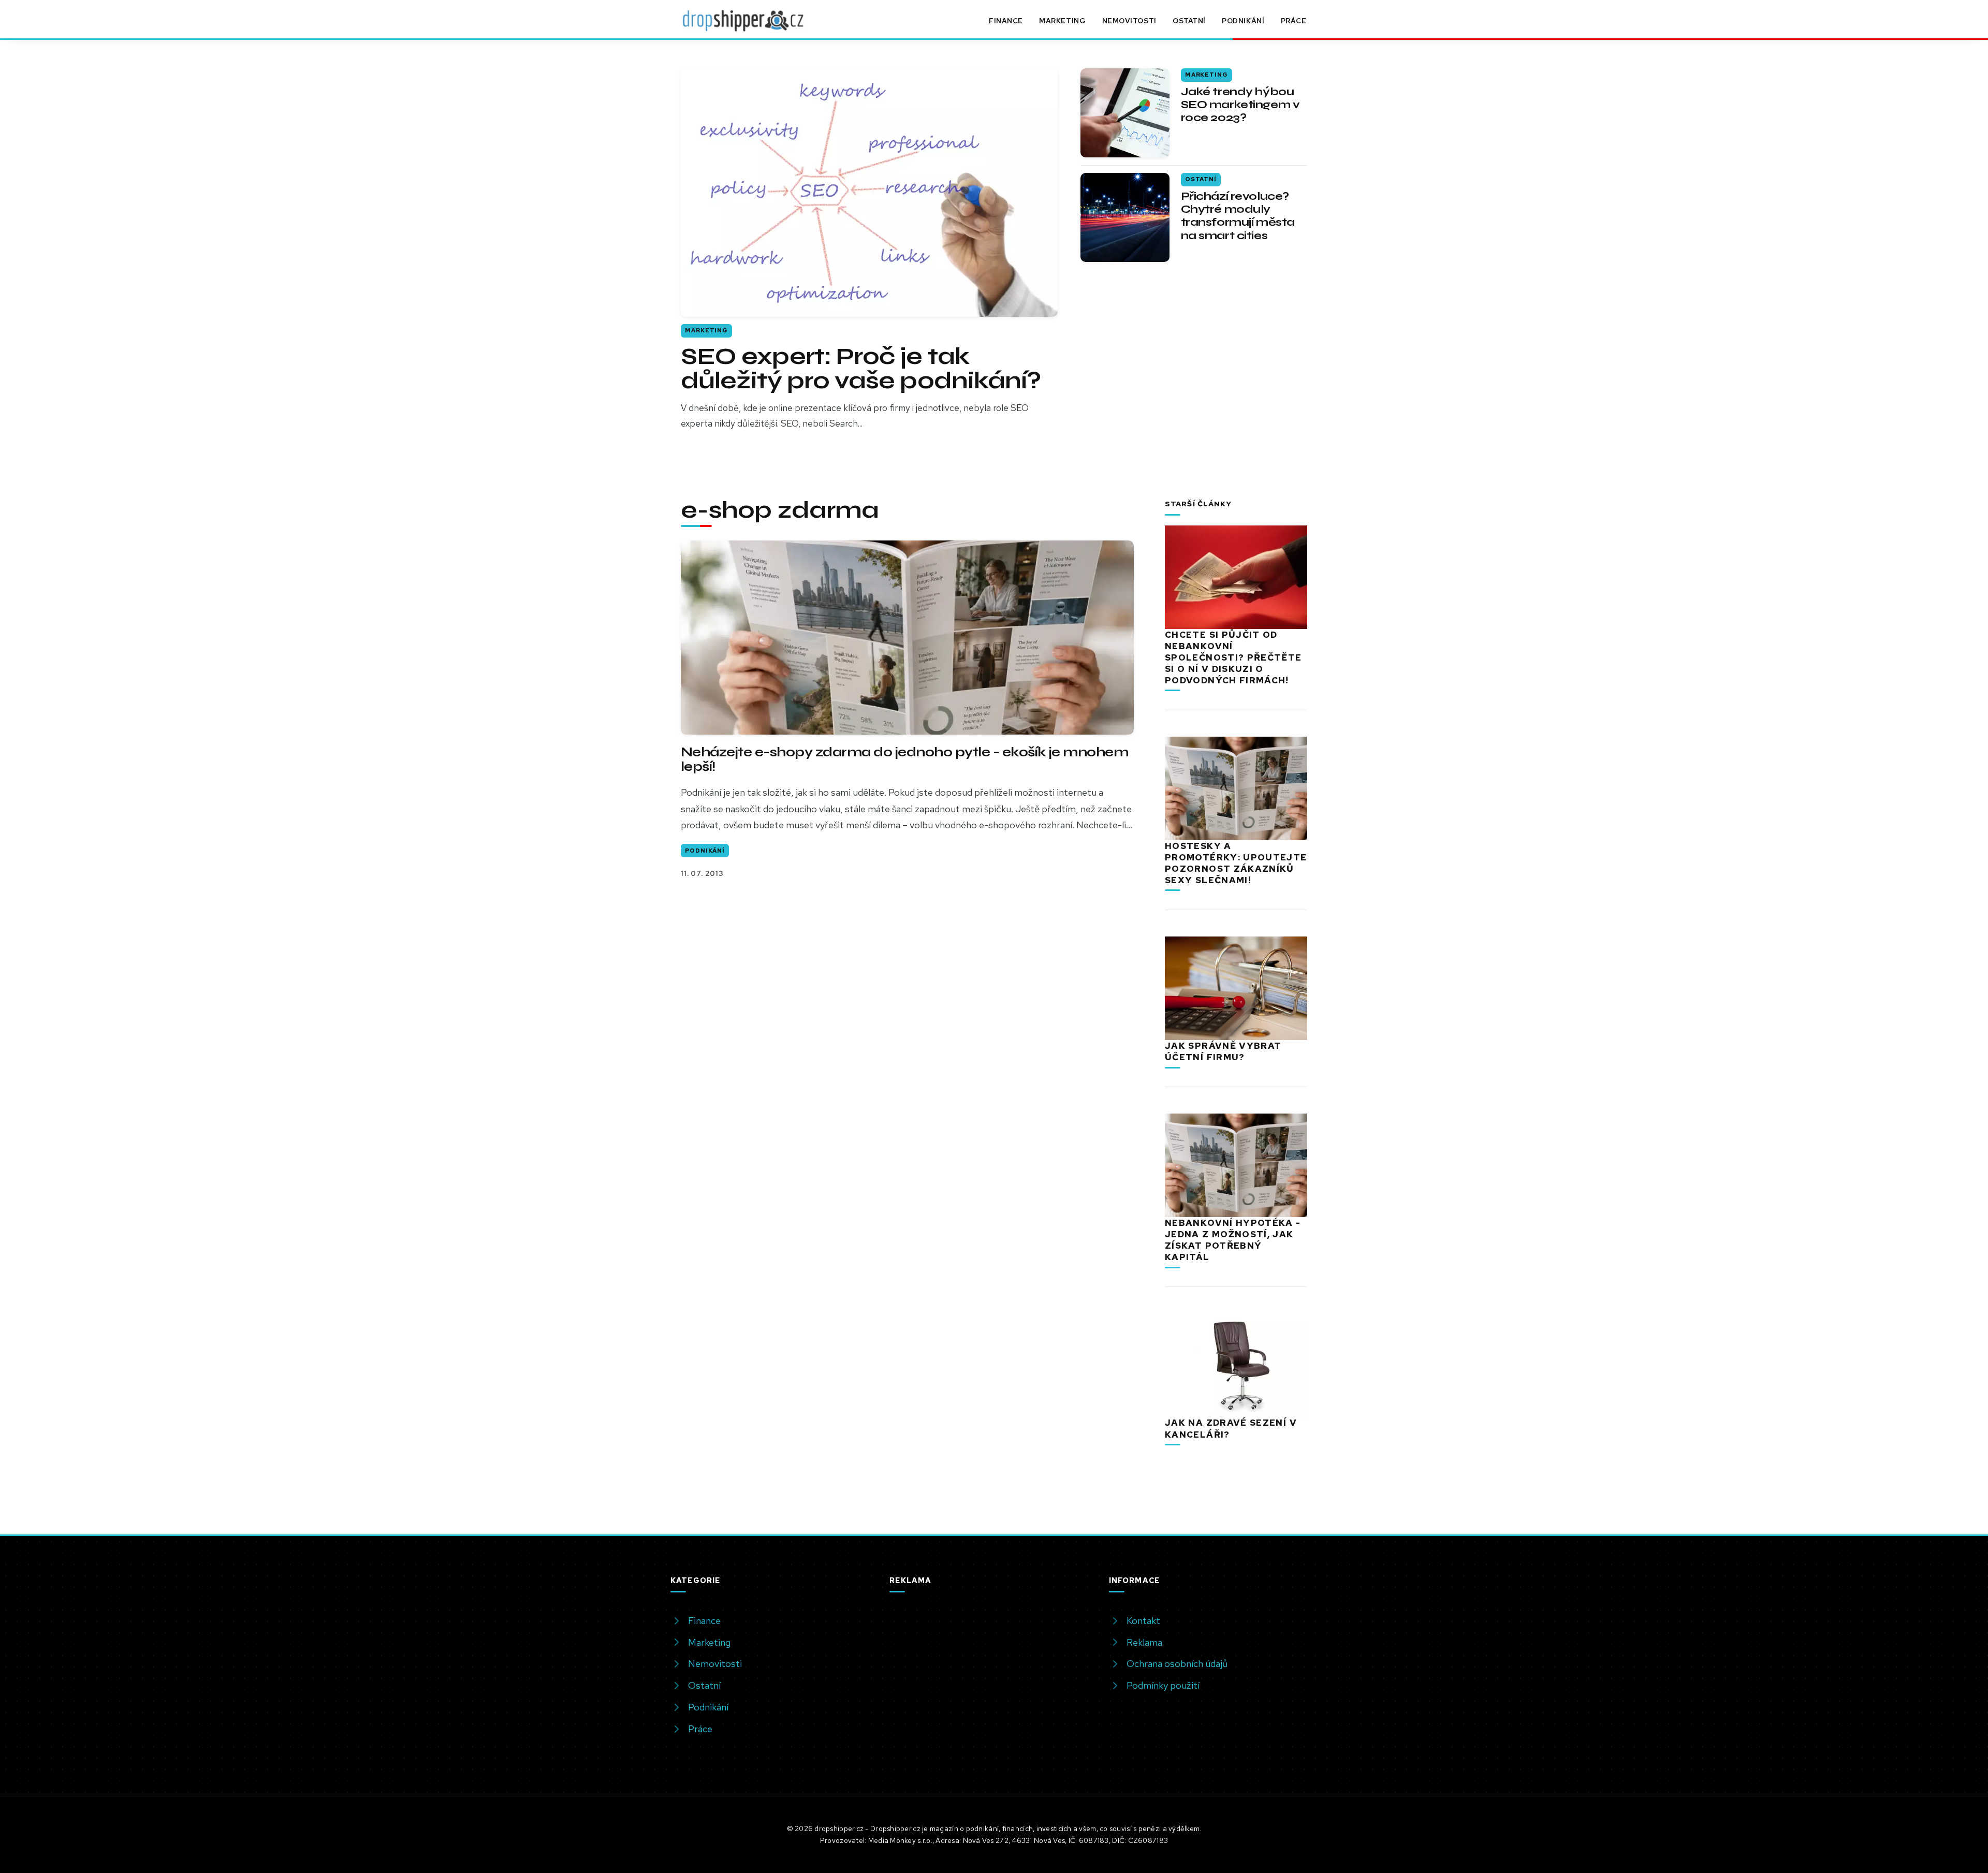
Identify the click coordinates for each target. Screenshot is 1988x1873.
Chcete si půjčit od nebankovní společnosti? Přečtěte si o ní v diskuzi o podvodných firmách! (1233, 657)
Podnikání (1243, 21)
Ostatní (1189, 21)
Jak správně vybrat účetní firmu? (1223, 1051)
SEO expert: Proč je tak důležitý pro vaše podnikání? (861, 369)
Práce (1294, 21)
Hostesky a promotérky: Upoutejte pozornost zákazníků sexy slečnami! (1236, 863)
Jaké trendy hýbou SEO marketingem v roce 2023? (1240, 105)
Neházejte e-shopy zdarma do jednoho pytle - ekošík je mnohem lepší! (904, 759)
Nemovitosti (1129, 21)
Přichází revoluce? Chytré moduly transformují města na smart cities (1238, 216)
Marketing (1062, 21)
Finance (1006, 21)
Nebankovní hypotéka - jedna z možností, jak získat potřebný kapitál (1233, 1240)
